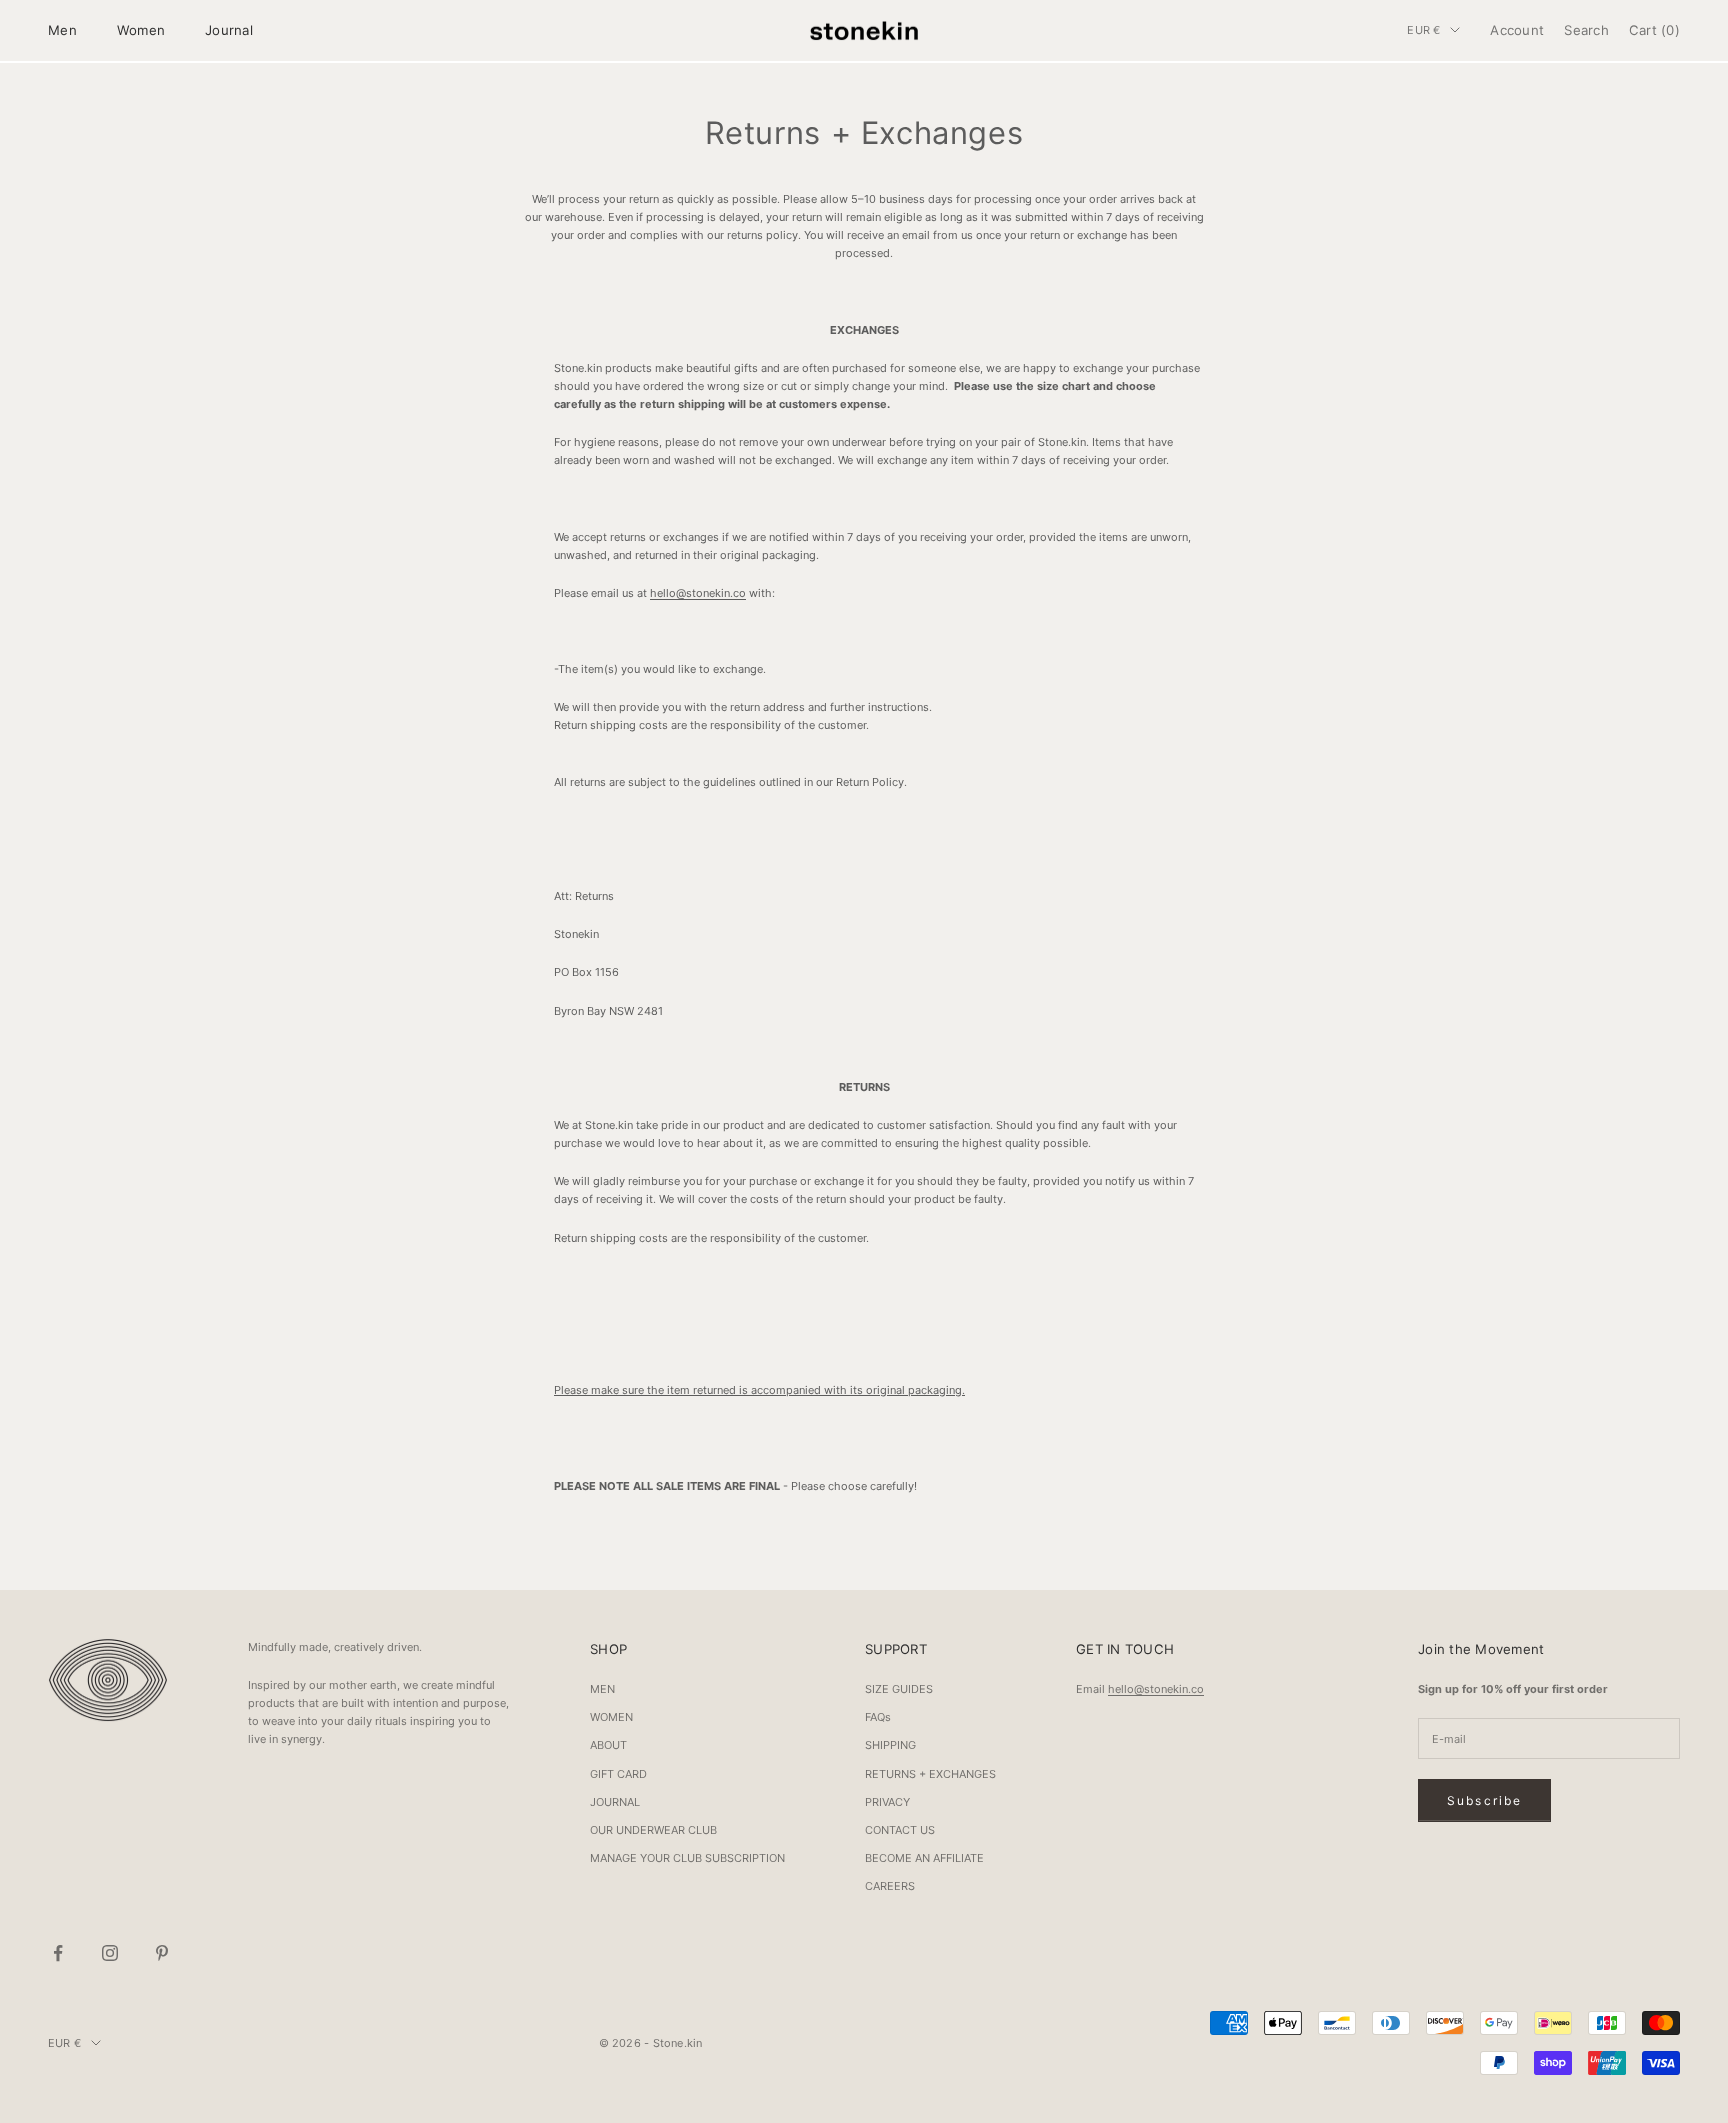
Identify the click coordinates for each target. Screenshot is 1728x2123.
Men (62, 30)
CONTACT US (900, 1830)
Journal (229, 30)
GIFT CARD (618, 1774)
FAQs (878, 1717)
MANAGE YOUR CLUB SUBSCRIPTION (687, 1858)
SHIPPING (890, 1745)
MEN (602, 1689)
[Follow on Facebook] (58, 1953)
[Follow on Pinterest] (162, 1953)
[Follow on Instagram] (110, 1953)
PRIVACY (887, 1802)
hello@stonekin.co (698, 593)
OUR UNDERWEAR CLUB (653, 1830)
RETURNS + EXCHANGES (930, 1774)
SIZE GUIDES (899, 1689)
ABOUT (608, 1745)
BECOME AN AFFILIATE (924, 1858)
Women (141, 30)
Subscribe (1484, 1800)
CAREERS (890, 1886)
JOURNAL (615, 1802)
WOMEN (611, 1717)
